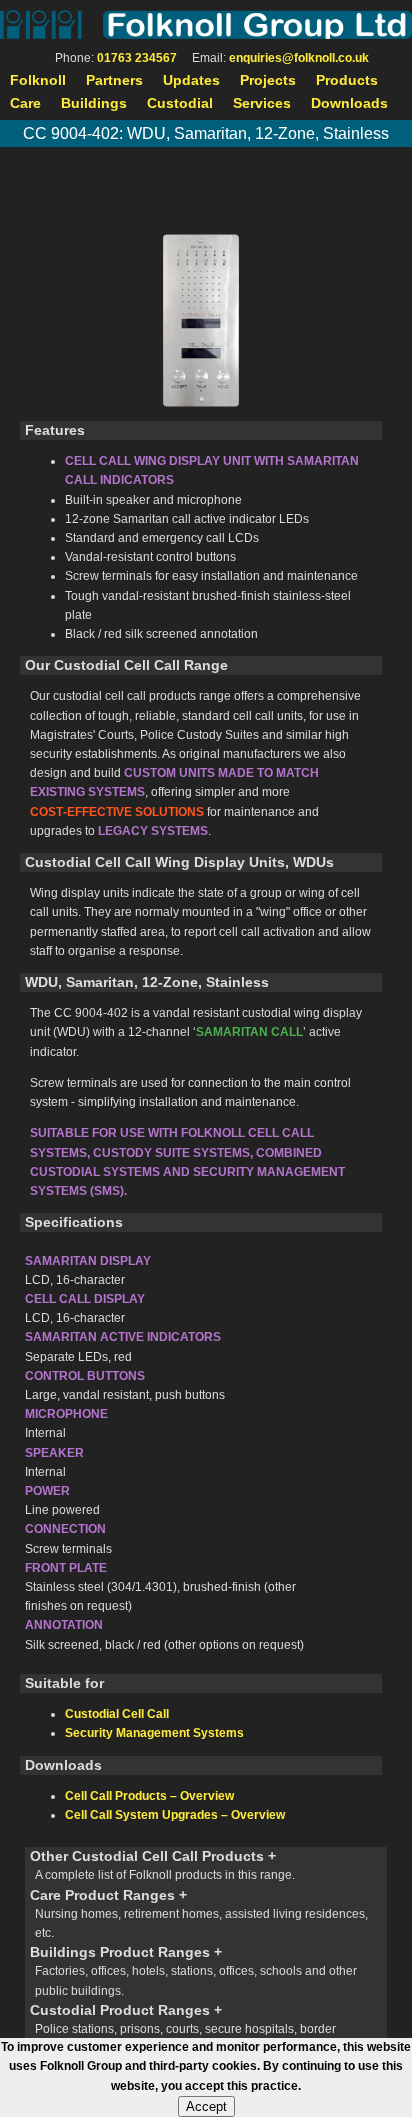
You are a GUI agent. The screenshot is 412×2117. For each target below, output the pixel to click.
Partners (114, 80)
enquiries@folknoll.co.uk (299, 58)
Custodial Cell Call (117, 1714)
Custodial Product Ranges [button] (183, 2028)
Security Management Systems (154, 1733)
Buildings (94, 103)
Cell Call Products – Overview (149, 1796)
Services (262, 103)
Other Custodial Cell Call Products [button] (162, 1865)
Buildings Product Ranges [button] (193, 1970)
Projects (268, 80)
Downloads (349, 103)
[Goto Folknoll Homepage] (206, 24)
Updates (191, 80)
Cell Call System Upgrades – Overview (175, 1815)
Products (347, 80)
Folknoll (38, 80)
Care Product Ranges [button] (199, 1913)
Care (25, 103)
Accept (206, 2106)
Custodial (180, 103)
